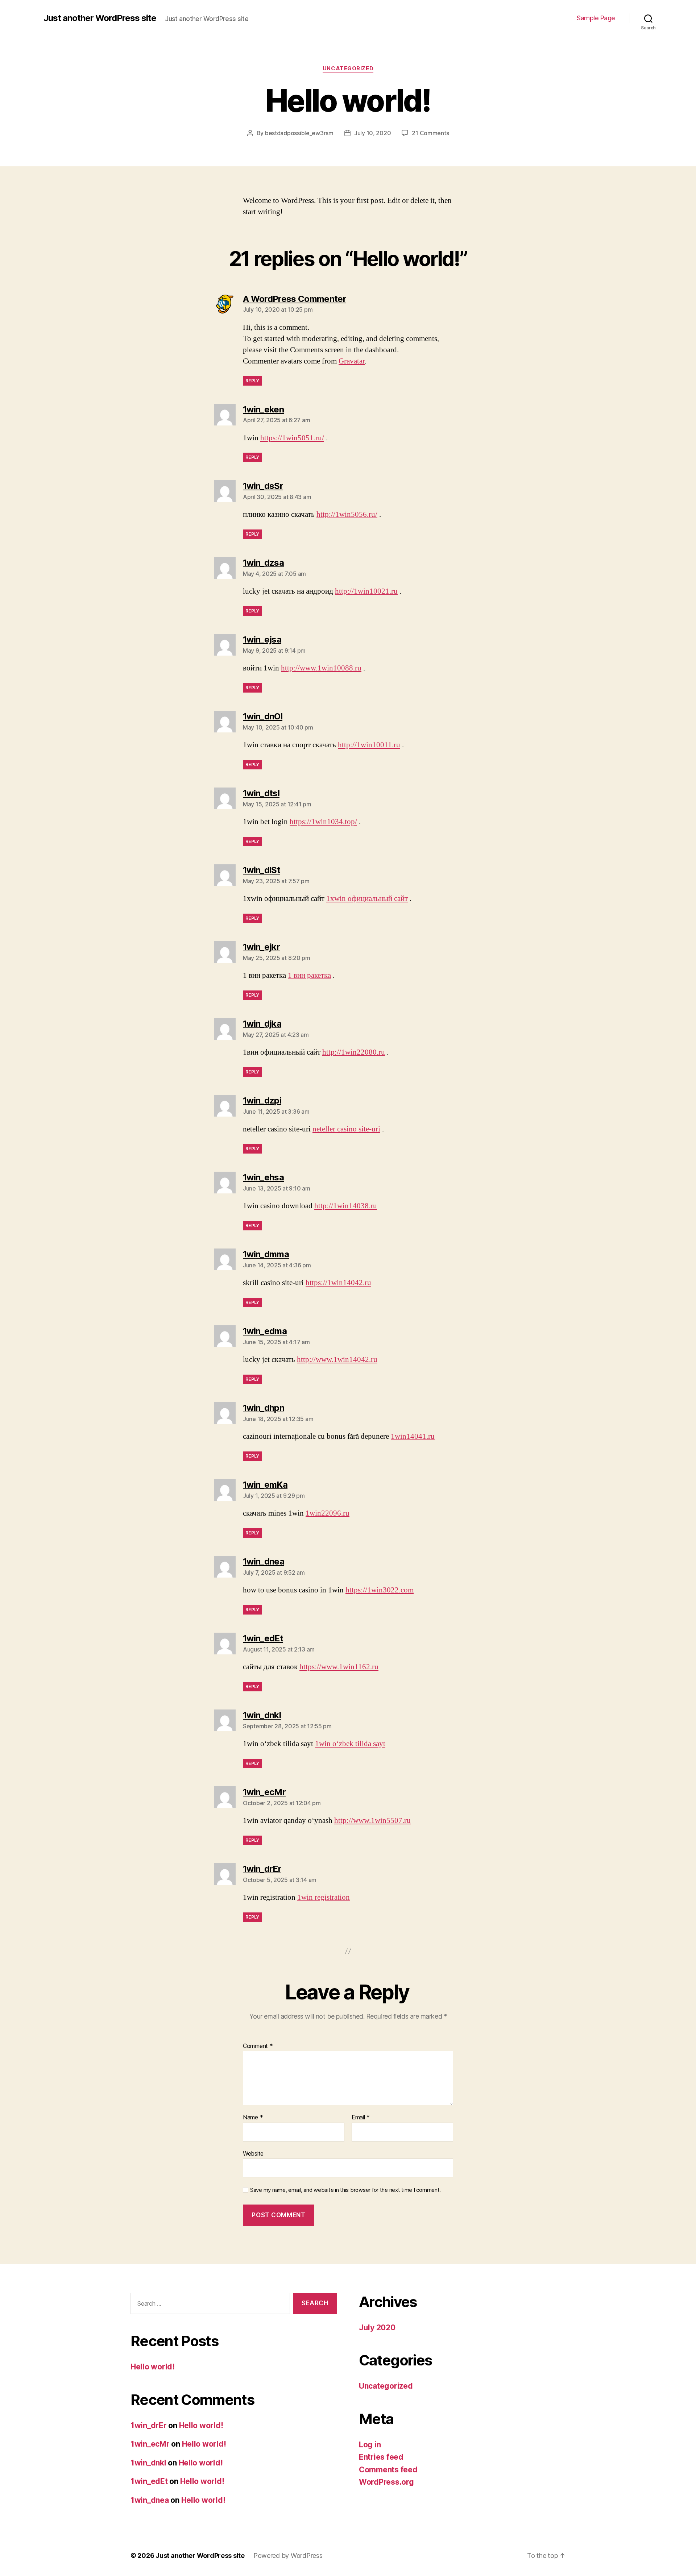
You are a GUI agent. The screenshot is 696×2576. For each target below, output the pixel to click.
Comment (258, 2046)
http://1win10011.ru (369, 745)
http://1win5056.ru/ (347, 514)
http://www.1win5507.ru (372, 1821)
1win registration (324, 1897)
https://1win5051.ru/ (292, 438)
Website (253, 2153)
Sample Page (596, 18)
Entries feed (381, 2457)
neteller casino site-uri (346, 1129)
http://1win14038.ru (346, 1206)
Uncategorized (348, 68)
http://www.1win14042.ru (337, 1360)
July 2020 (377, 2328)
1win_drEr (149, 2425)
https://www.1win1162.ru (339, 1667)
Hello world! (153, 2367)
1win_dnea (150, 2500)
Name (253, 2118)
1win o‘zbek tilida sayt (350, 1744)
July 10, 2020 (373, 133)
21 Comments (430, 133)
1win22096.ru (328, 1513)
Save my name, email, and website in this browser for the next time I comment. (345, 2190)
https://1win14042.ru (338, 1283)
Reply (252, 381)
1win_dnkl (148, 2463)
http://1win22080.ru (354, 1052)
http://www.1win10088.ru (321, 668)
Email (361, 2118)
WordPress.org (386, 2482)
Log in (370, 2445)
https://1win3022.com (380, 1590)
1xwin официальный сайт (367, 899)
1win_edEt (149, 2481)
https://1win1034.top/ (323, 822)
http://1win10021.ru (366, 591)
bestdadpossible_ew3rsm (299, 133)
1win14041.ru (413, 1436)
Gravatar (352, 361)
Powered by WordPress (288, 2556)
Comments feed (388, 2470)
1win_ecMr (150, 2444)
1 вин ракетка (309, 975)
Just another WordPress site (100, 18)
